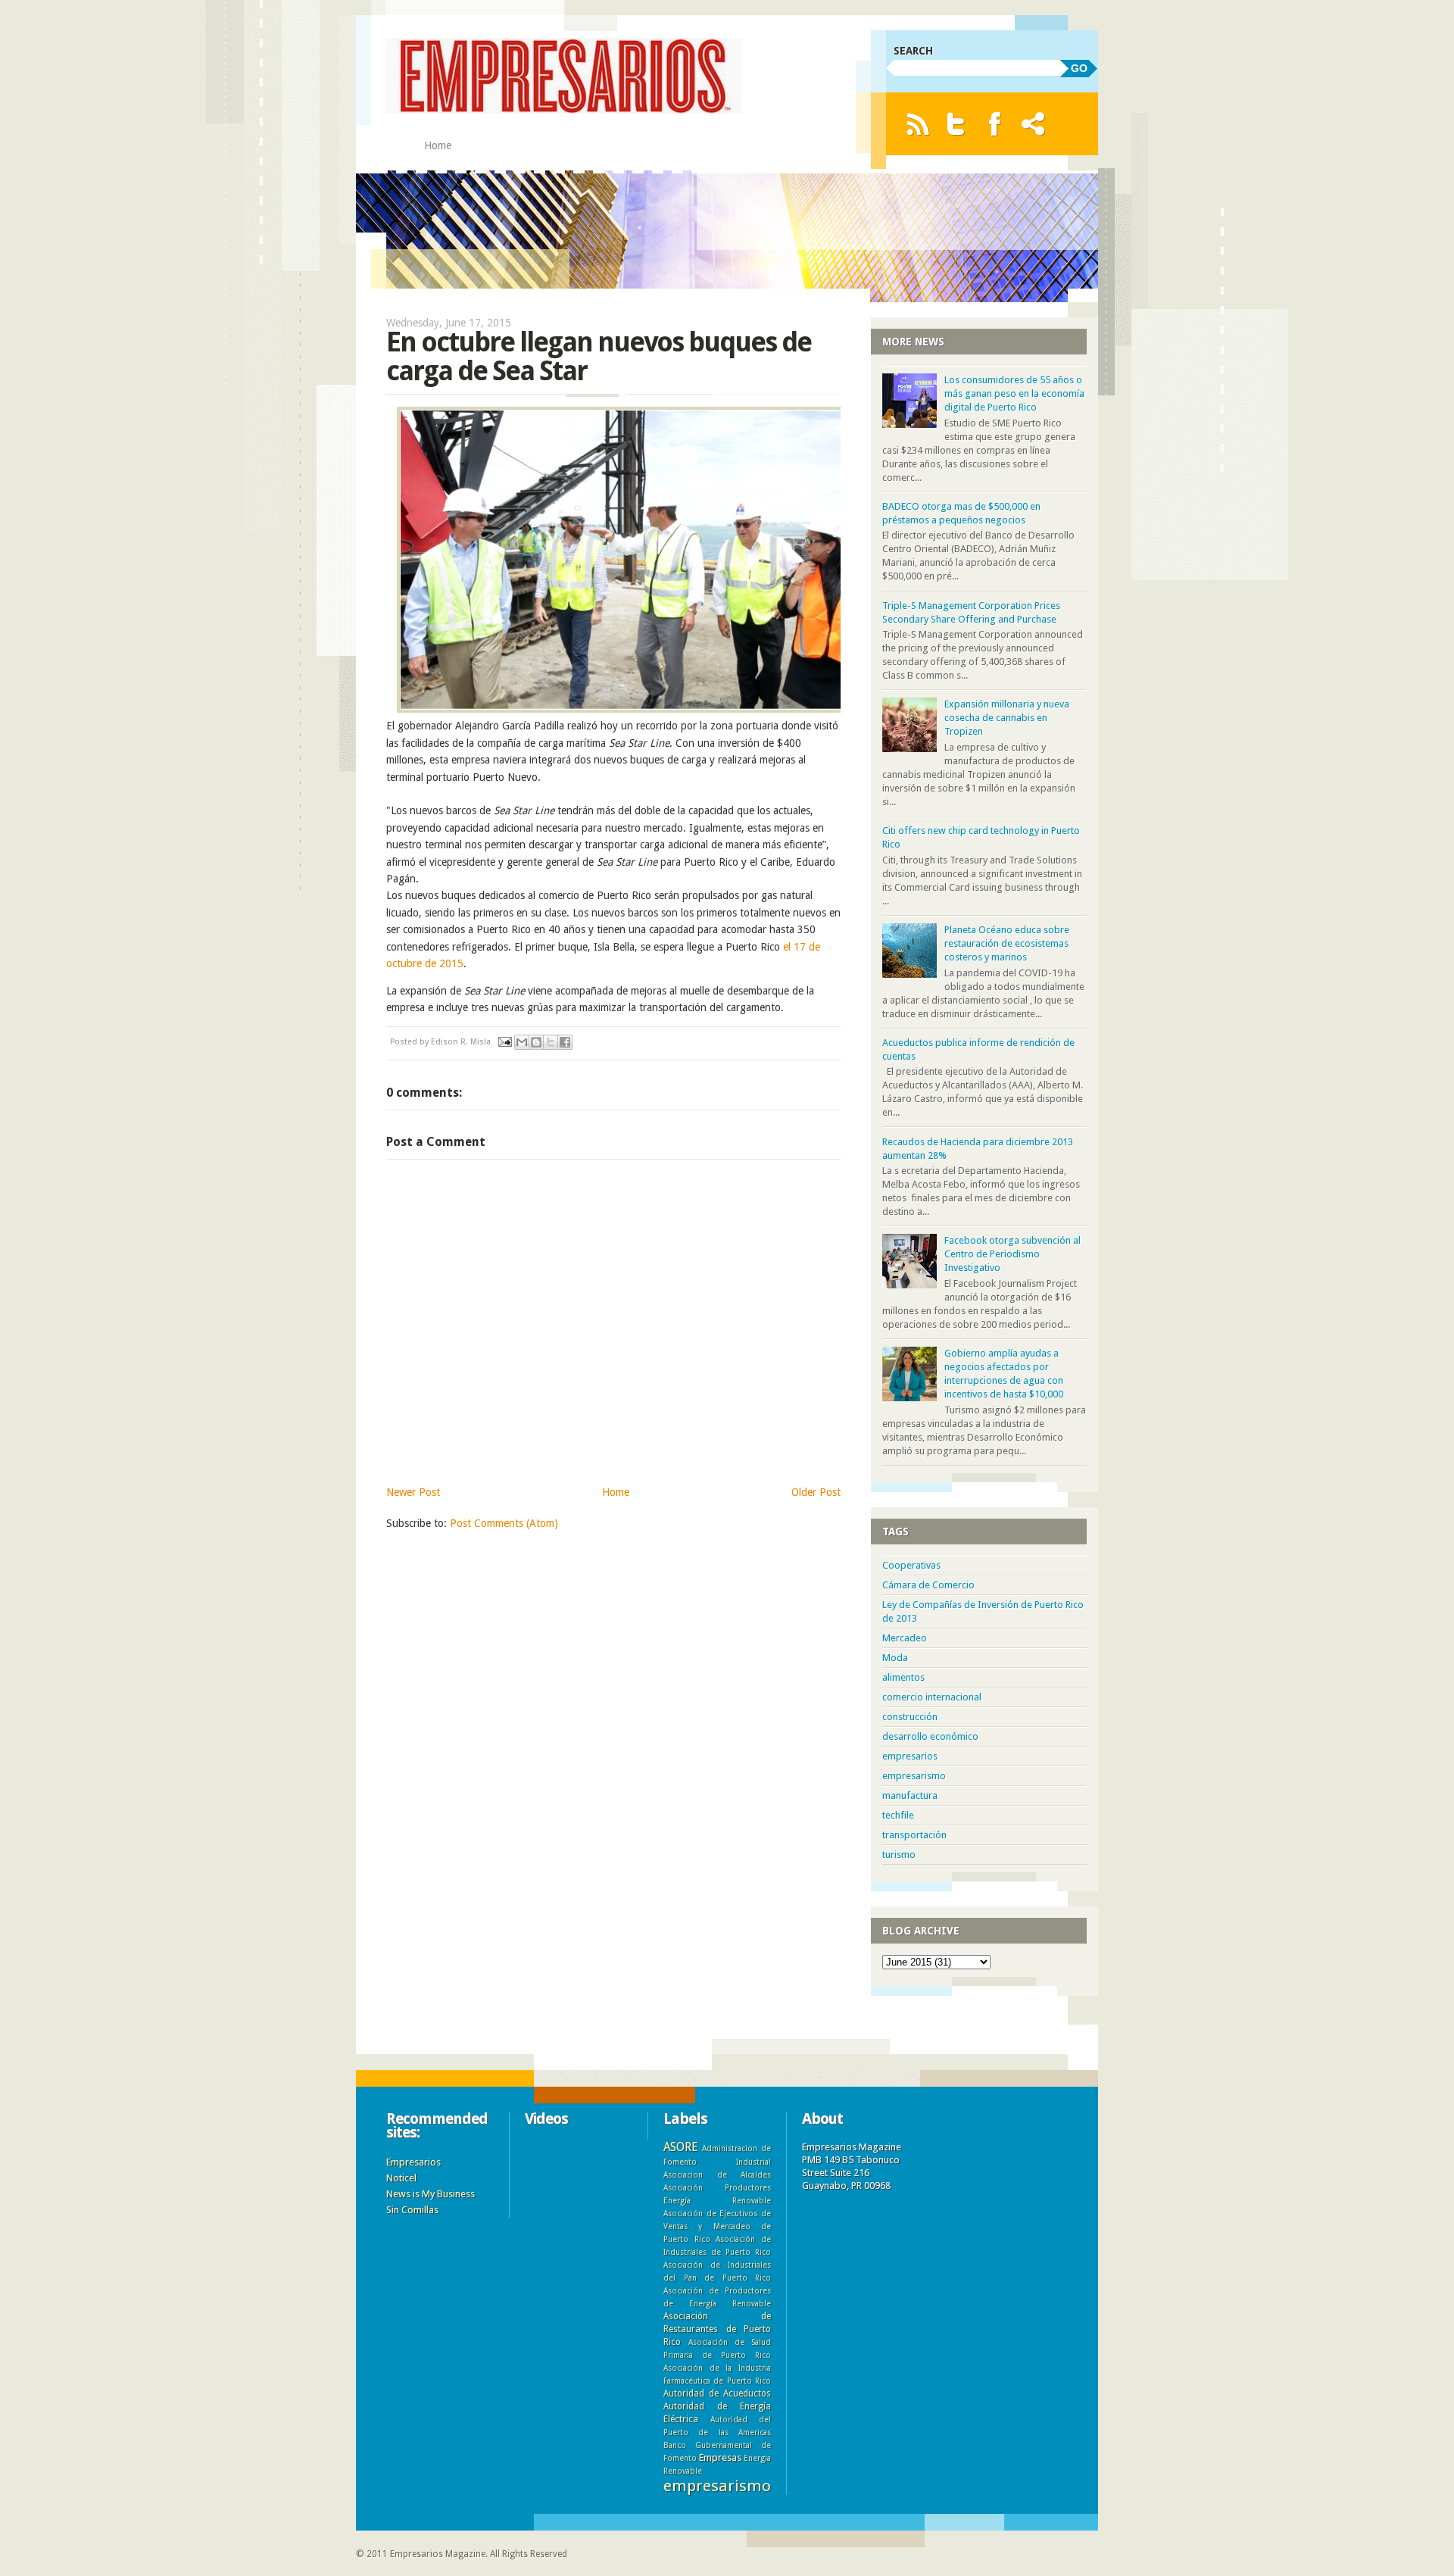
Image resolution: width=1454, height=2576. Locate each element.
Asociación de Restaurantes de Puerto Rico (717, 2329)
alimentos (903, 1677)
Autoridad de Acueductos (717, 2393)
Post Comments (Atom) (504, 1523)
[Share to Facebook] (565, 1042)
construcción (910, 1717)
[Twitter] (956, 124)
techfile (898, 1815)
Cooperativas (911, 1565)
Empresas (720, 2457)
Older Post (816, 1492)
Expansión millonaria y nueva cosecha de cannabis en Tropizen (1007, 718)
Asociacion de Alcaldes (717, 2175)
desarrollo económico (930, 1736)
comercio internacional (932, 1697)
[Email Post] (504, 1042)
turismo (899, 1855)
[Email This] (522, 1042)
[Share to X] (551, 1042)
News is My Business (431, 2194)
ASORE (680, 2147)
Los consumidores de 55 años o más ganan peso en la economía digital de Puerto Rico (1014, 393)
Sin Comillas (412, 2210)
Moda (895, 1658)
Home (438, 145)
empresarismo (914, 1776)
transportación (914, 1835)
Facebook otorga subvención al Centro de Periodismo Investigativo (1012, 1254)
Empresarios (413, 2162)
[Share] (1033, 124)
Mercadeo (905, 1638)
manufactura (910, 1795)
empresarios (910, 1756)
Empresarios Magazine (438, 2554)
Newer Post (413, 1492)
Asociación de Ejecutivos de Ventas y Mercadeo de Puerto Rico (717, 2226)
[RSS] (917, 124)
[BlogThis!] (536, 1042)
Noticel (401, 2178)
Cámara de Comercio (928, 1585)
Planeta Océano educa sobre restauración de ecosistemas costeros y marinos (1007, 943)
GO (1079, 68)
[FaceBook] (995, 124)
